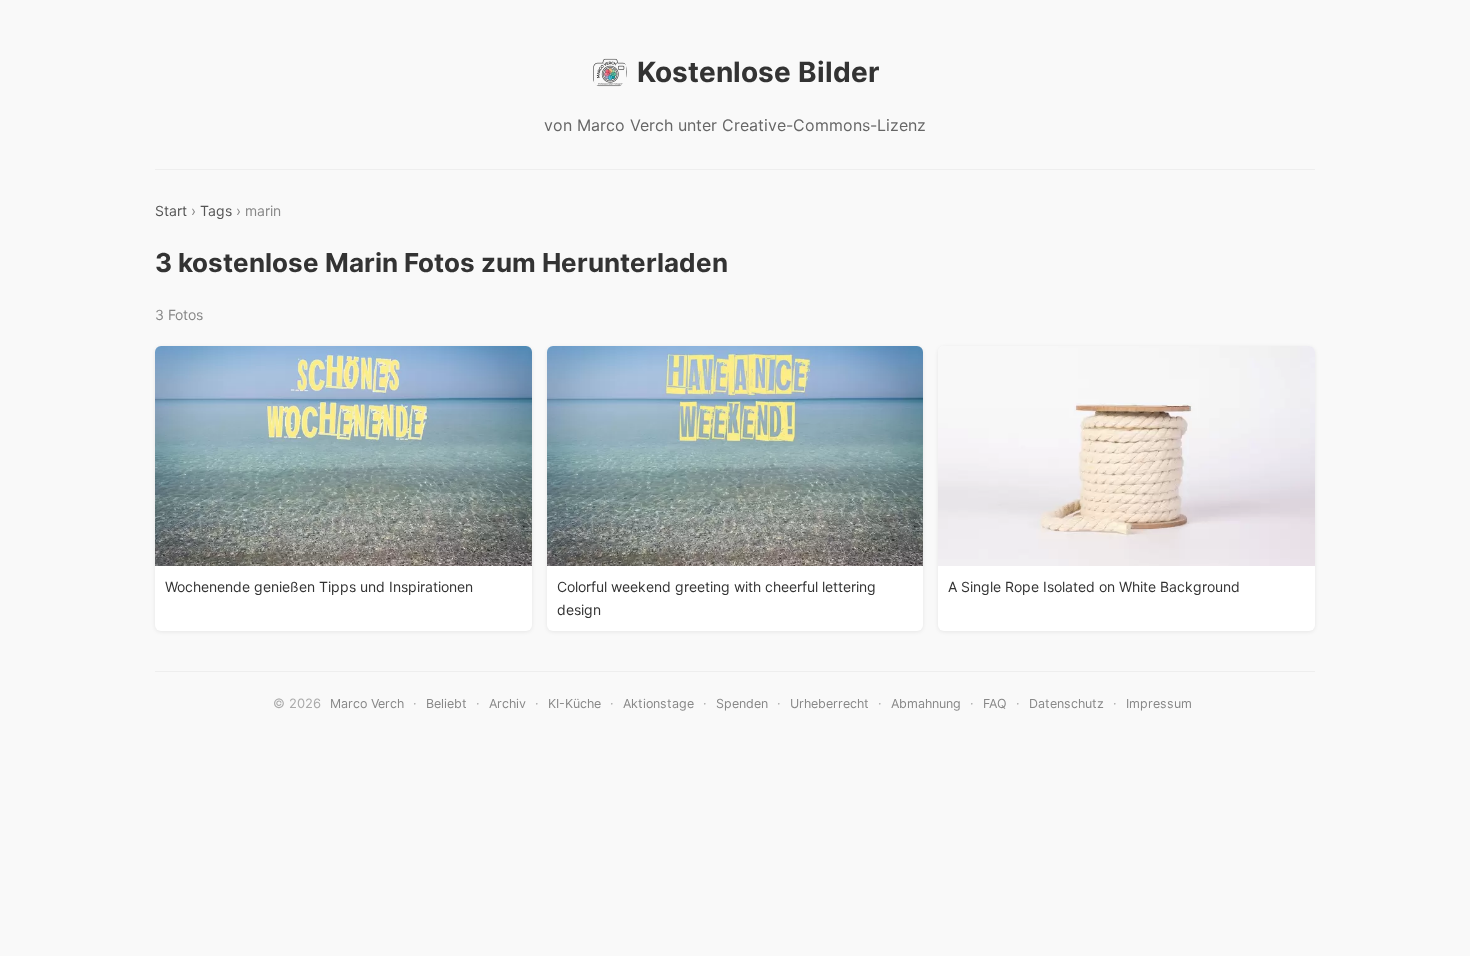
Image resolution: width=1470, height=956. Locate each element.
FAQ (995, 703)
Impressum (1159, 703)
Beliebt (446, 703)
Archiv (507, 703)
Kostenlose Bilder (758, 72)
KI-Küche (574, 703)
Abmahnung (926, 703)
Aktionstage (658, 703)
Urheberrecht (829, 703)
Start (171, 210)
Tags (216, 210)
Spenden (742, 703)
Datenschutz (1066, 703)
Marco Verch (367, 703)
